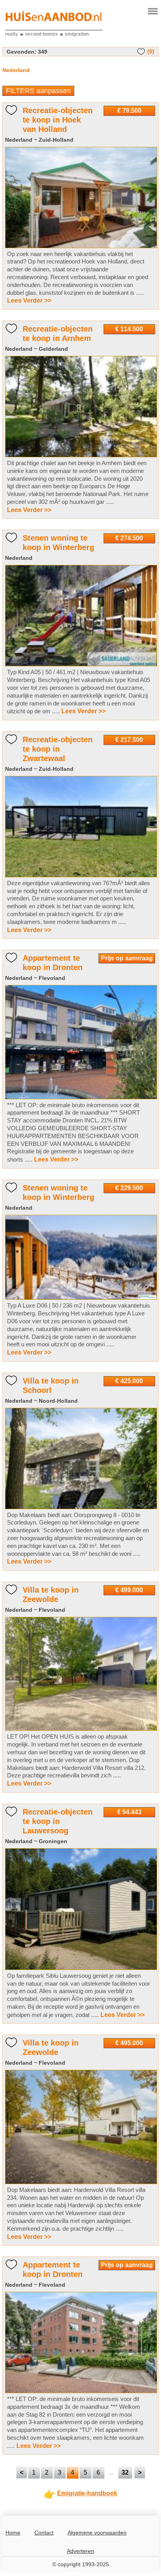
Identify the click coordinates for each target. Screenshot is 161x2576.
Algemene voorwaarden (97, 2533)
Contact (44, 2533)
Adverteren (80, 2551)
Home (13, 2533)
